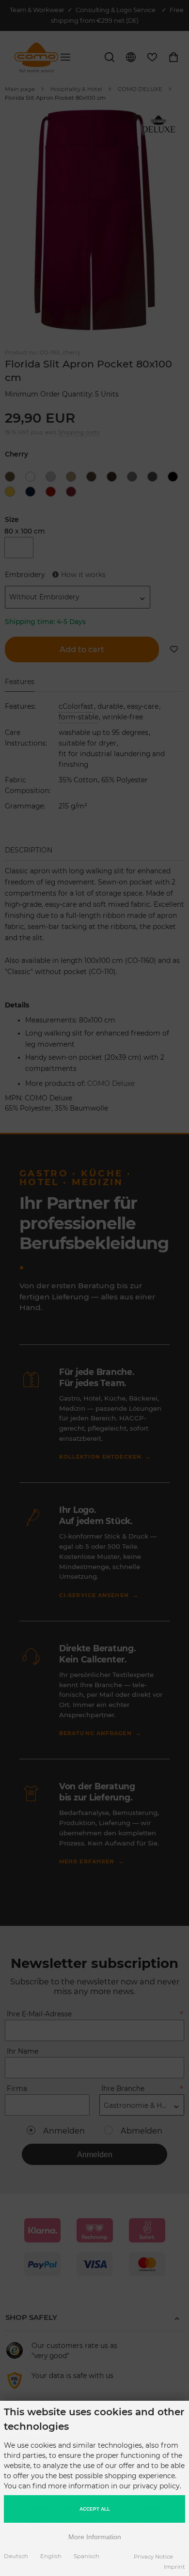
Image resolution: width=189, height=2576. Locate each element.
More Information (95, 2537)
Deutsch (16, 2556)
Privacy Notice (153, 2557)
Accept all (95, 2509)
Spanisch (87, 2556)
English (51, 2556)
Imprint (174, 2567)
